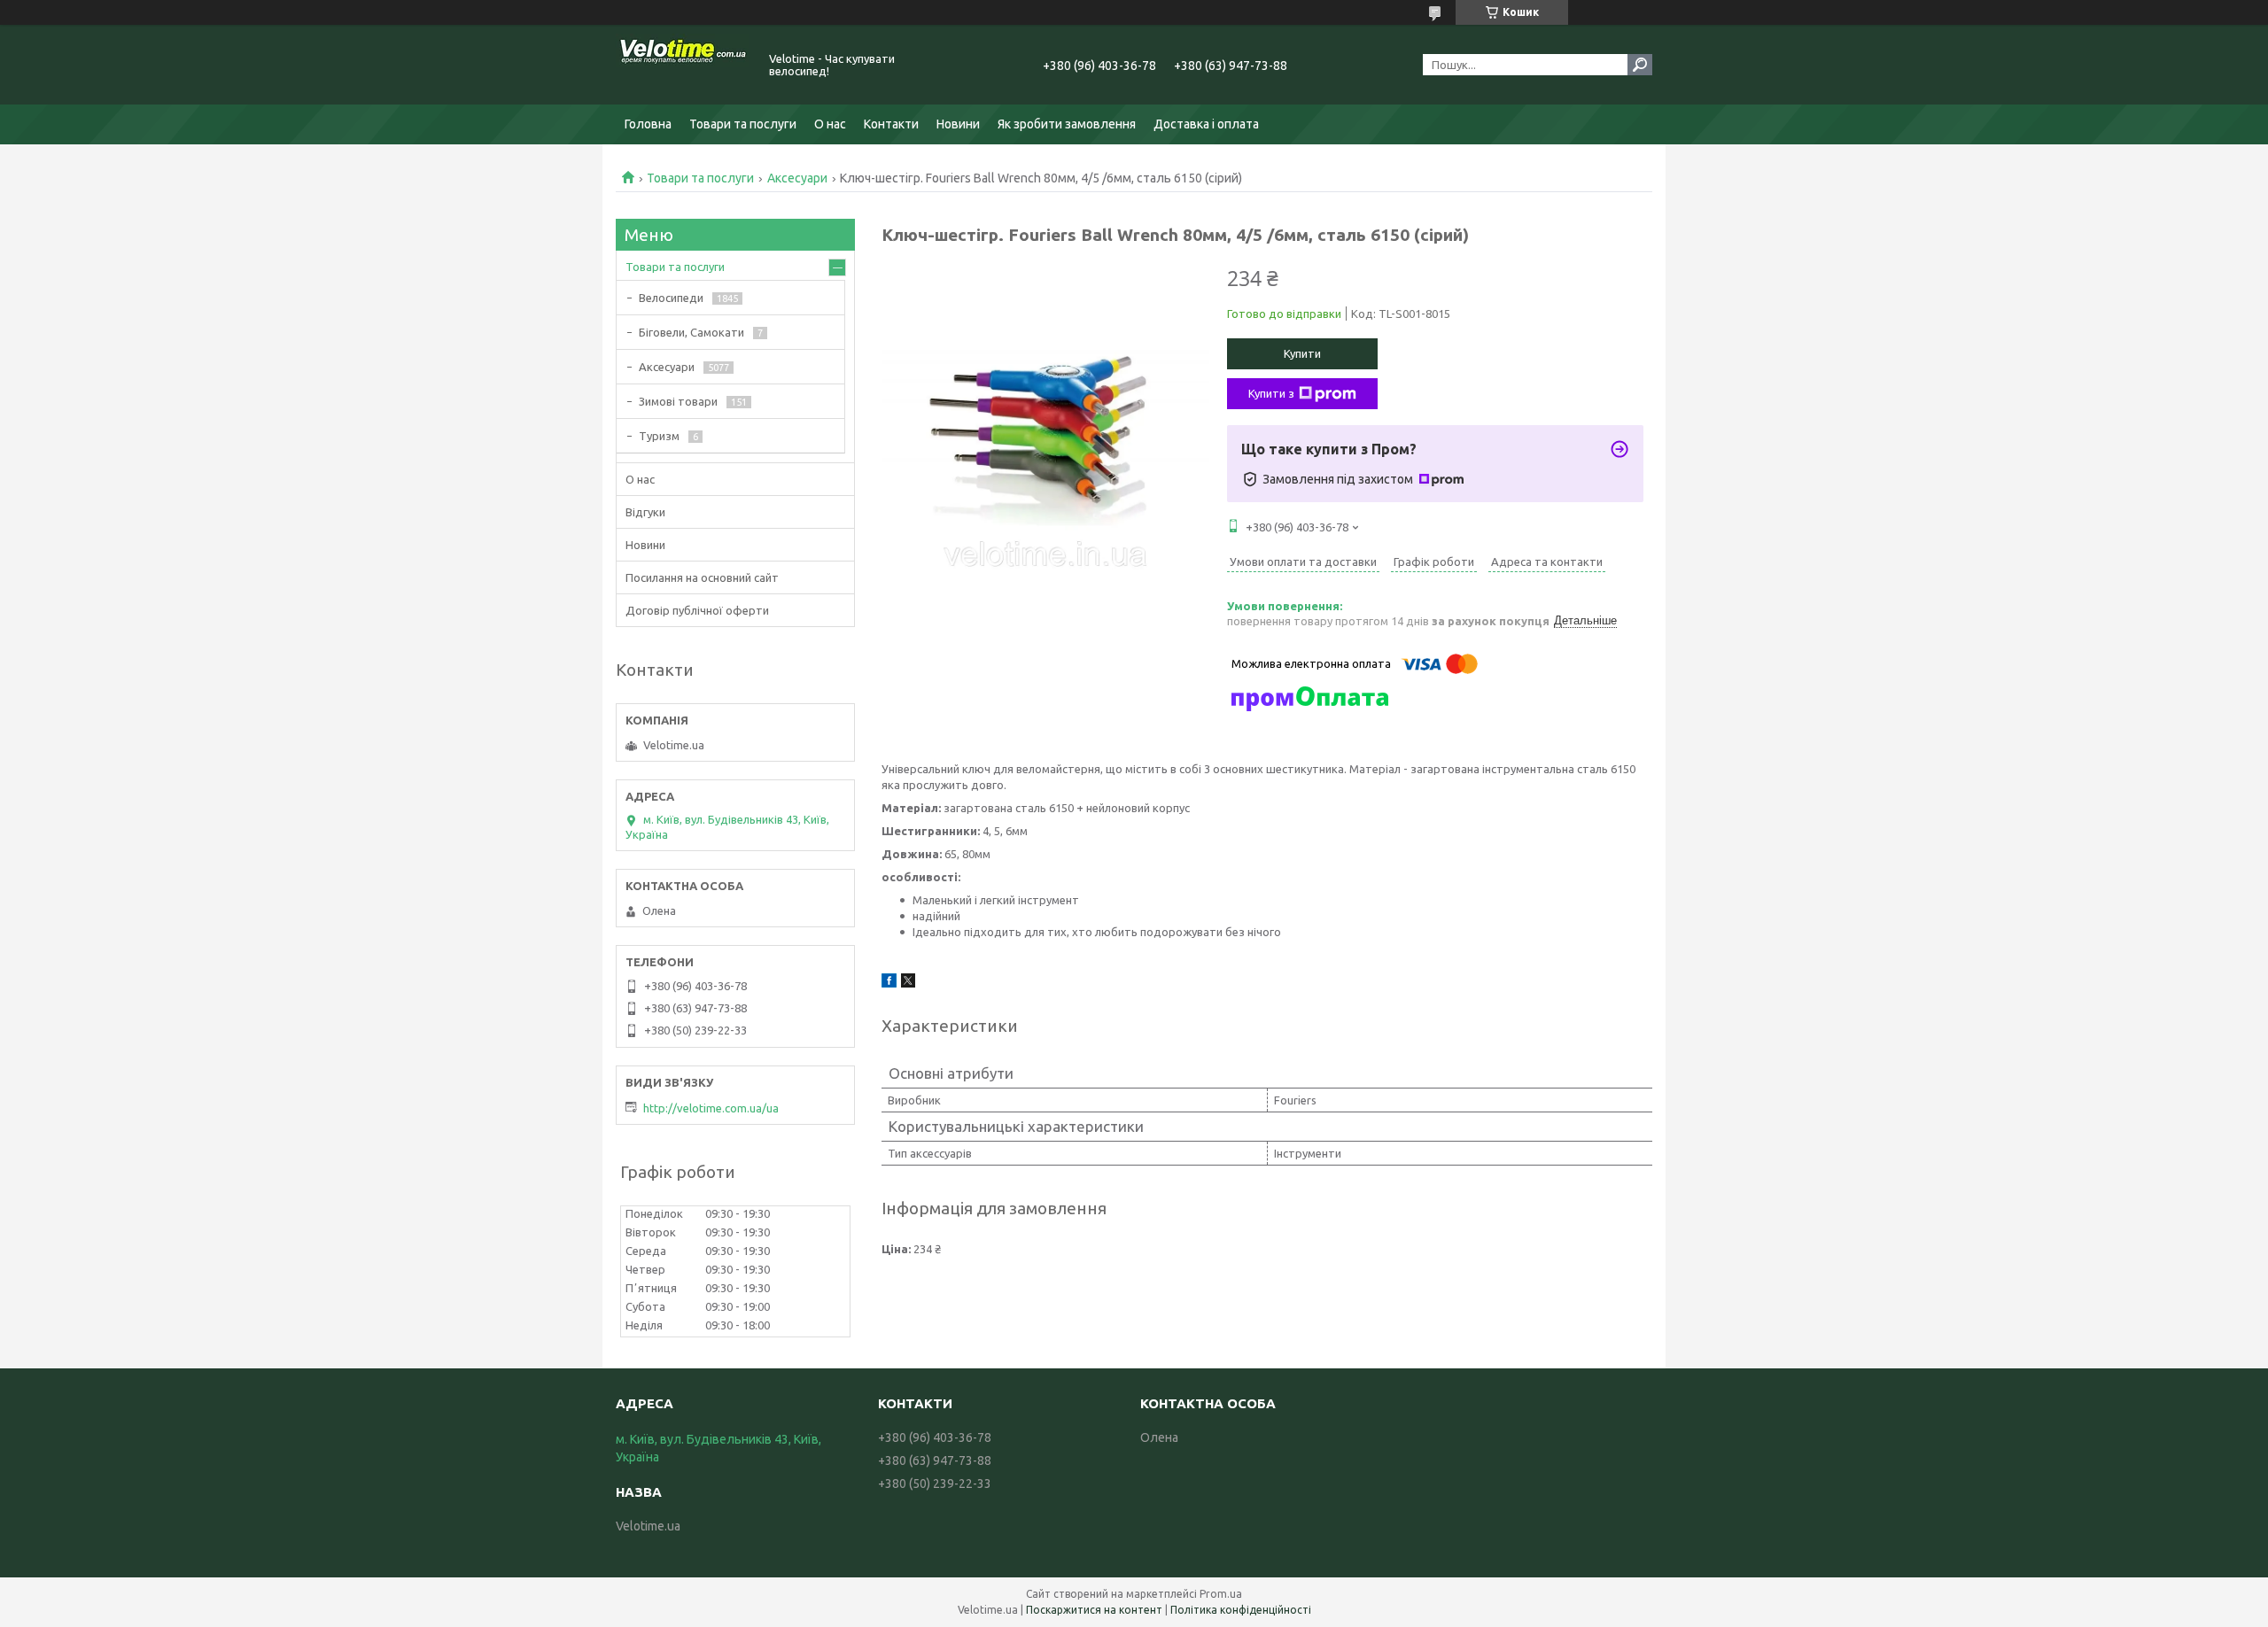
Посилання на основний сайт (702, 577)
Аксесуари (797, 178)
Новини (958, 124)
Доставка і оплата (1206, 124)
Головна (648, 124)
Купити (1302, 353)
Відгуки (645, 512)
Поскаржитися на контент (1094, 1610)
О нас (830, 124)
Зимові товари (678, 401)
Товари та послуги (743, 124)
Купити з (1271, 393)
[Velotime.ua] (682, 65)
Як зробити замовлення (1067, 124)
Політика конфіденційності (1241, 1610)
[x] (908, 983)
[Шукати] (1640, 65)
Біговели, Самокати (691, 332)
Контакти (891, 124)
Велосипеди (671, 298)
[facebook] (889, 983)
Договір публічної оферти (697, 610)
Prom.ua (1221, 1594)
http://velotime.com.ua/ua (711, 1108)
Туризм (659, 436)
